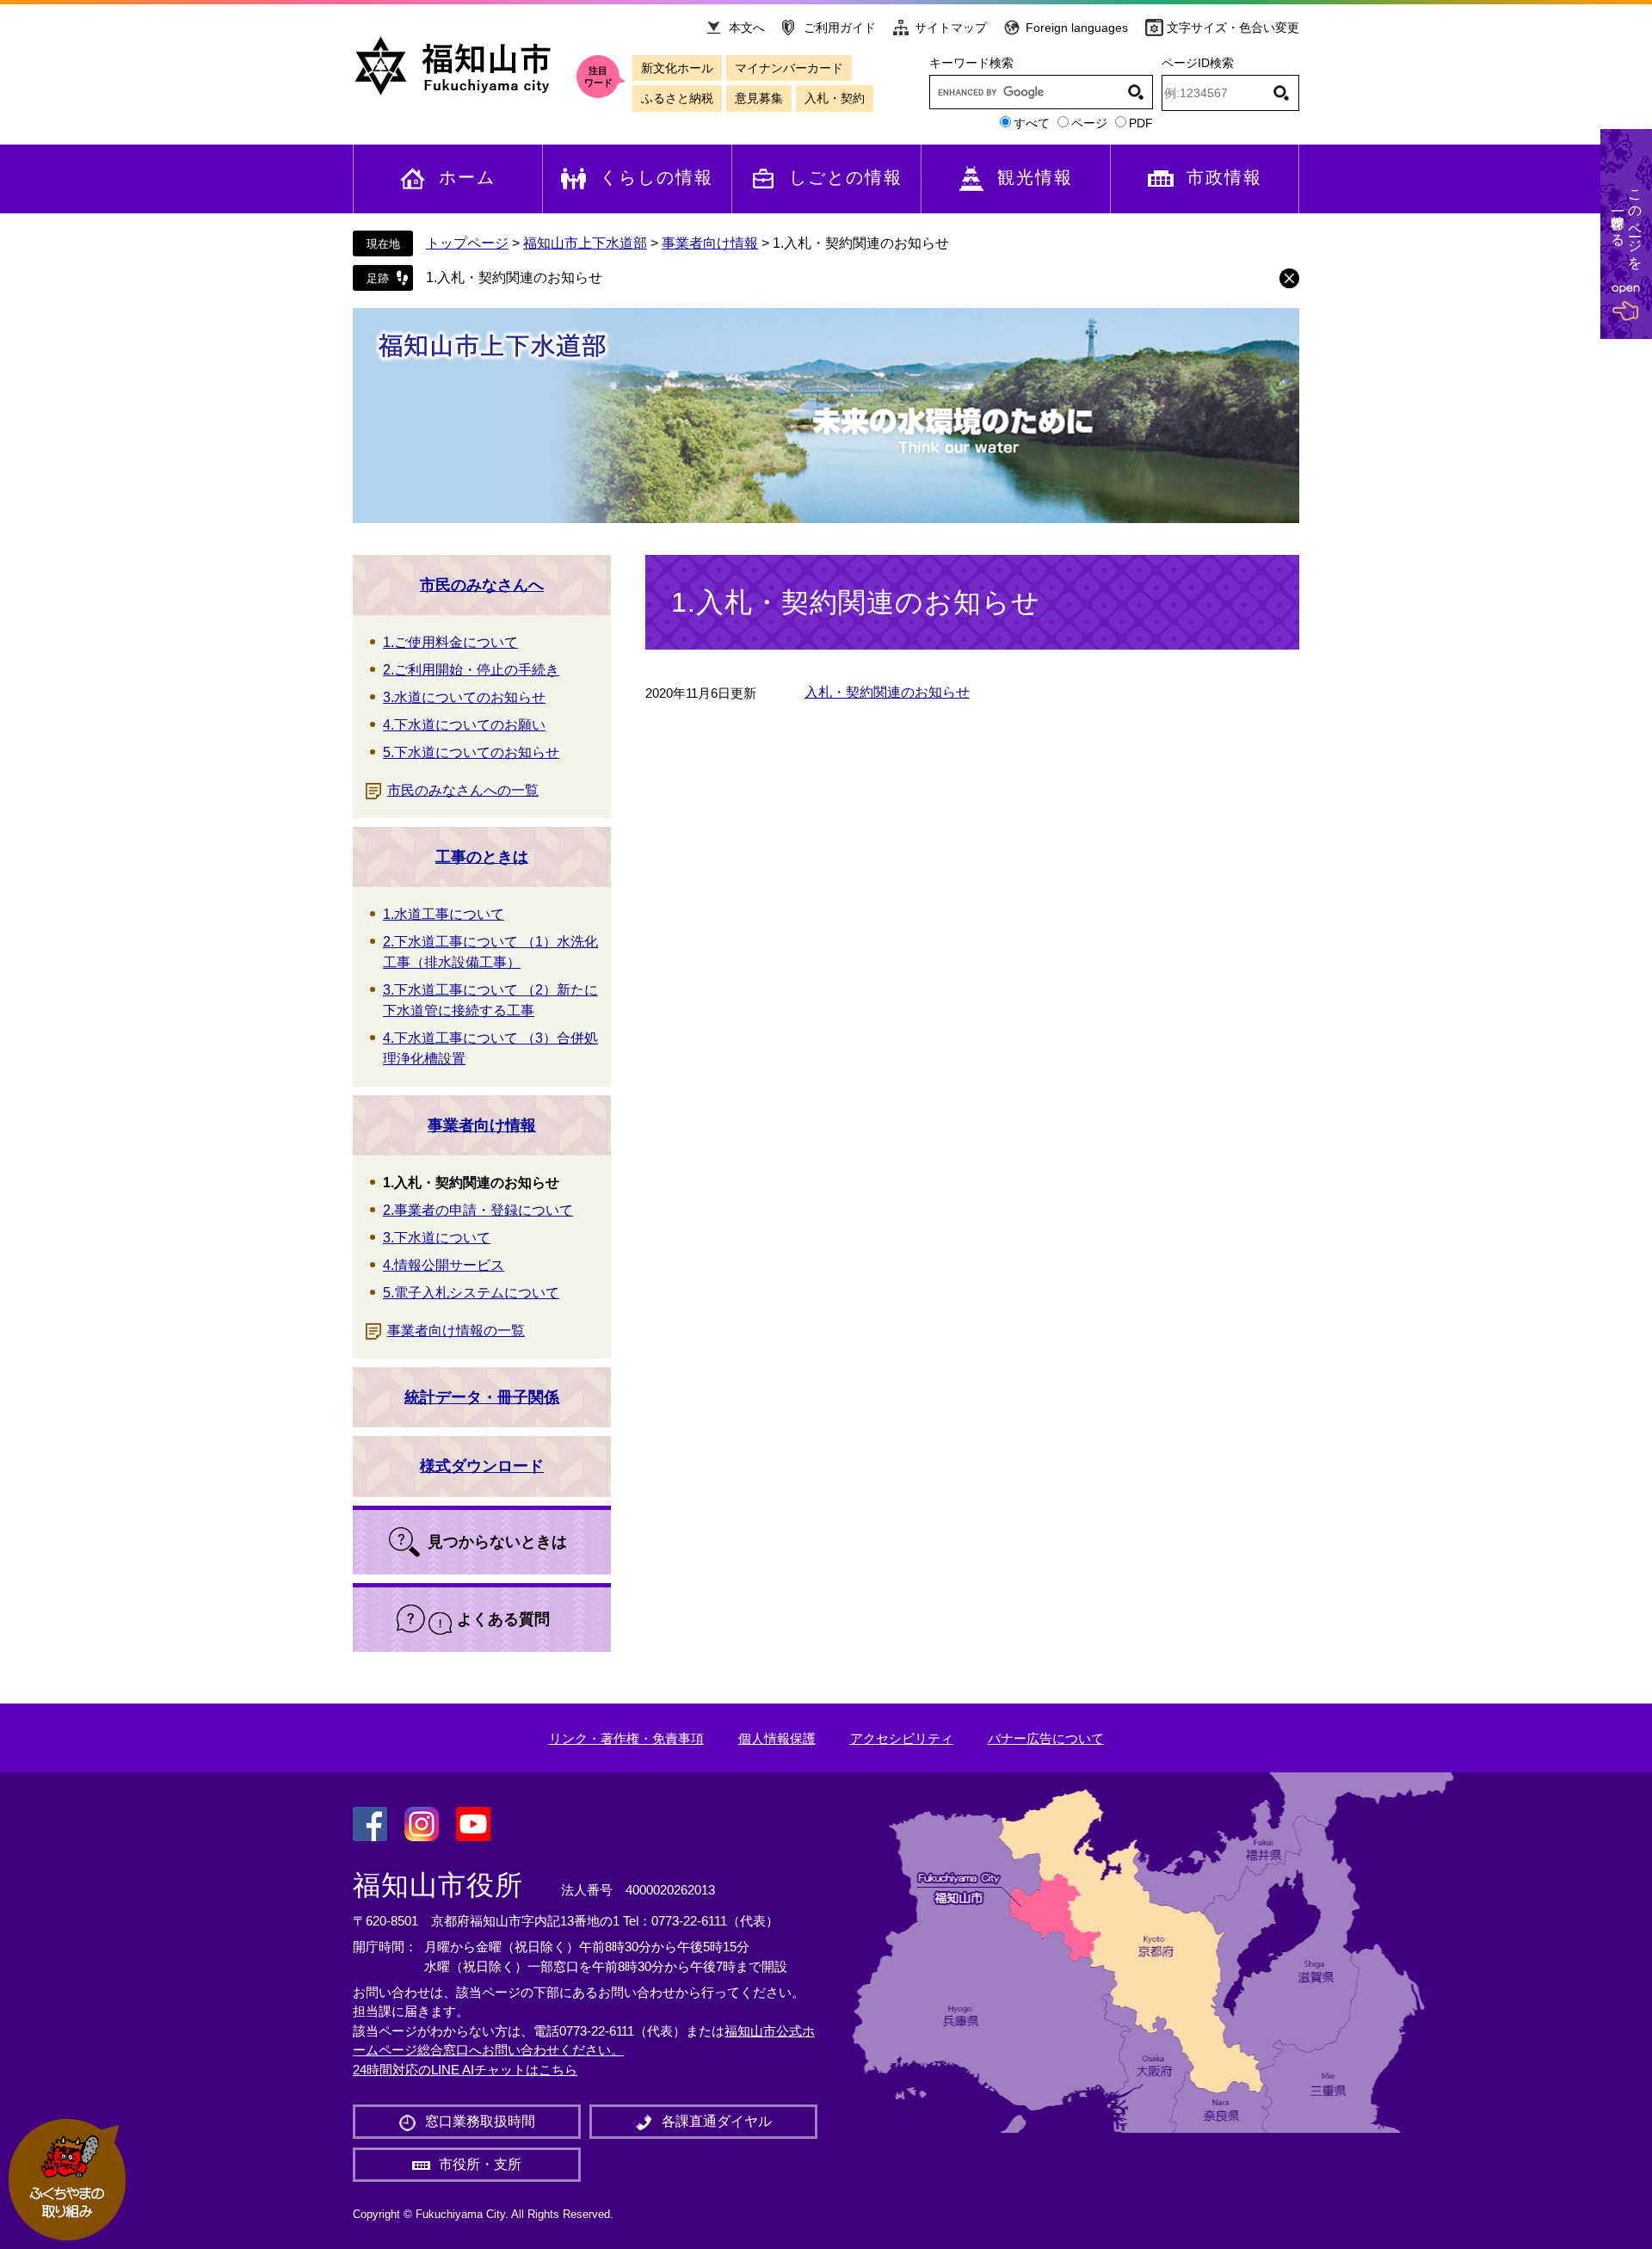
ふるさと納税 (677, 98)
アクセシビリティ (902, 1738)
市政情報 (1224, 177)
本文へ (747, 28)
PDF (1141, 123)
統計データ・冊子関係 (482, 1397)
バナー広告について (1046, 1738)
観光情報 (1035, 177)
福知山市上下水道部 (585, 243)
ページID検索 (1198, 63)
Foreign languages (1077, 28)
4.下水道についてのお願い (464, 725)
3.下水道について (437, 1238)
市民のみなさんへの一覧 (463, 790)
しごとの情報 (846, 177)
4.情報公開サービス (444, 1265)
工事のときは (482, 857)
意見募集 (759, 98)
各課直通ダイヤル (717, 2121)
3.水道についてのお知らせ (464, 697)
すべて (1032, 123)
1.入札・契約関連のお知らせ (514, 277)
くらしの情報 (656, 177)
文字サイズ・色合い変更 (1233, 28)
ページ (1089, 123)
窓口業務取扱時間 (480, 2121)
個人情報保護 (777, 1738)
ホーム (467, 177)
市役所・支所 (480, 2164)
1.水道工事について (444, 914)
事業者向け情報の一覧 (456, 1331)
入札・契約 (835, 98)
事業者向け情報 (710, 243)
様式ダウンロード (482, 1466)
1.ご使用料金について (450, 642)
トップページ (467, 243)
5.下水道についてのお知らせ (471, 752)
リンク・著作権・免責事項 (626, 1738)
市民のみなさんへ (482, 585)
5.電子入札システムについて (471, 1293)
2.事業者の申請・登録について (478, 1210)
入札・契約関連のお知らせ (887, 692)
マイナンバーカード (789, 68)
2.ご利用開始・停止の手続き (471, 670)
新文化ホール (677, 68)
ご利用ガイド (840, 28)
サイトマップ (951, 28)
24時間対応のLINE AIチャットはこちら (465, 2070)
